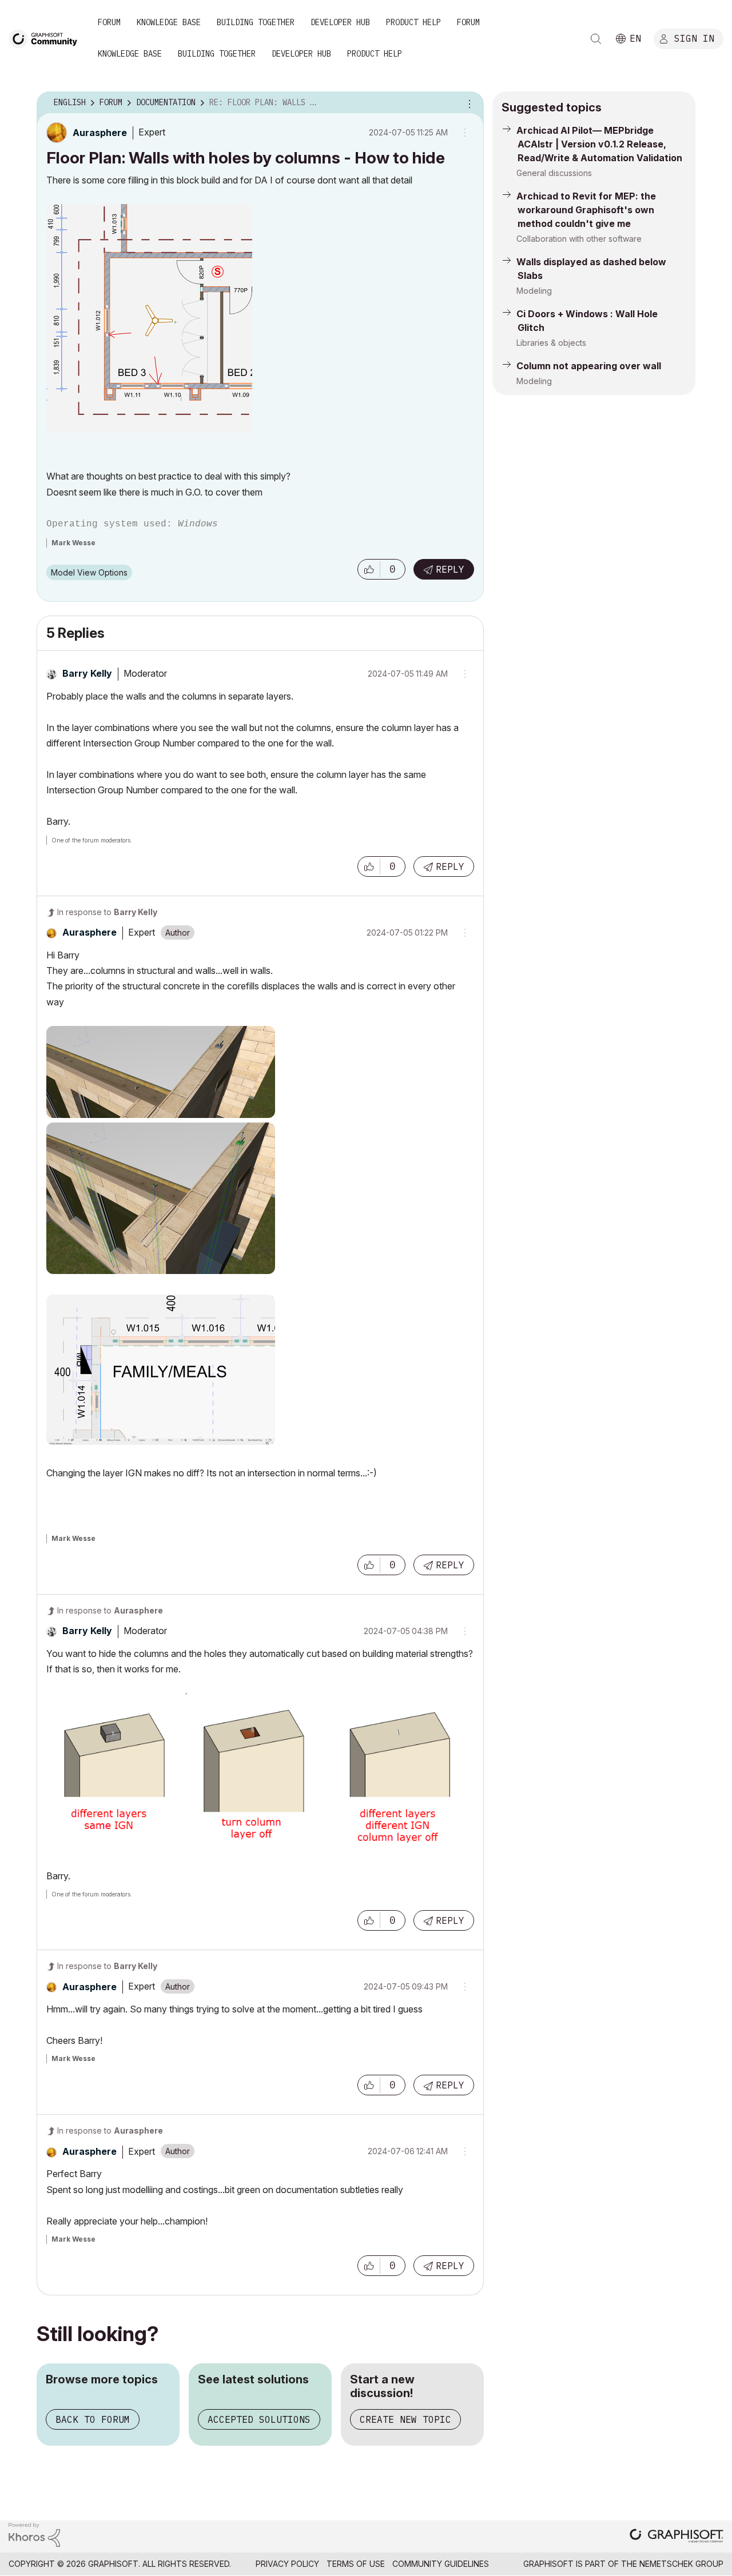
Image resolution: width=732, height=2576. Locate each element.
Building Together (256, 22)
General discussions (554, 173)
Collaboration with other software (579, 239)
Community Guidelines (441, 2564)
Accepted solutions (259, 2419)
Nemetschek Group (681, 2564)
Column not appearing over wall (589, 366)
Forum (109, 22)
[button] (369, 569)
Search (596, 39)
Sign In (694, 38)
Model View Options (89, 572)
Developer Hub (340, 22)
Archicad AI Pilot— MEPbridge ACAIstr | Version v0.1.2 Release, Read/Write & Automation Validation (599, 144)
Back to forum (93, 2419)
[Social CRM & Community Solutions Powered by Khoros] (34, 2534)
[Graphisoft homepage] (677, 2537)
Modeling (534, 291)
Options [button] (468, 103)
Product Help (413, 22)
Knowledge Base (169, 22)
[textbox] (260, 353)
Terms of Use (356, 2564)
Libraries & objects (551, 343)
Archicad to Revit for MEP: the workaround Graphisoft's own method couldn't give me (586, 210)
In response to (107, 912)
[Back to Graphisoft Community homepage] (47, 38)
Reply (450, 569)
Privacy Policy (287, 2564)
